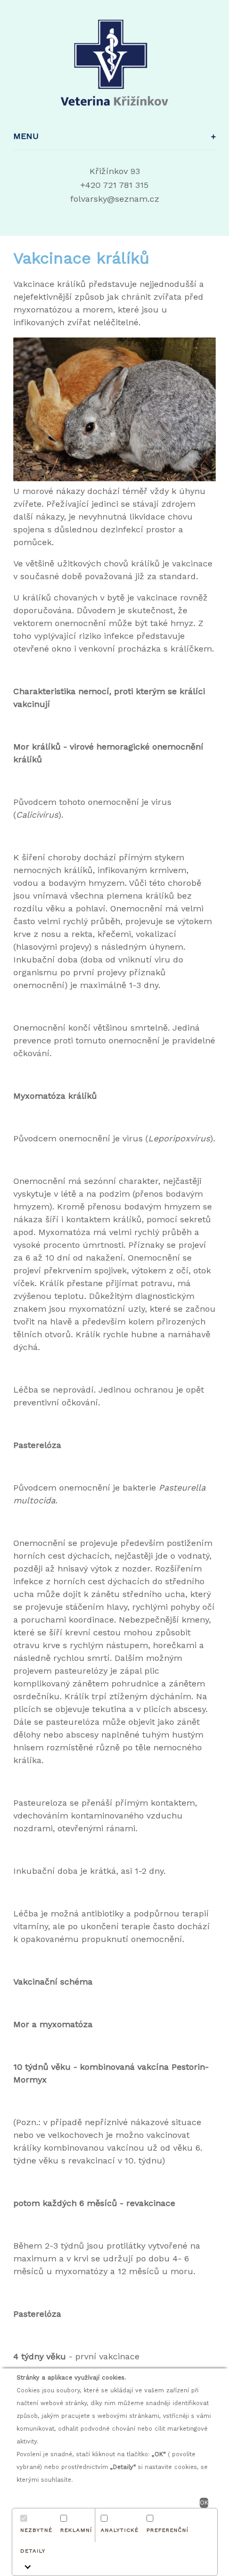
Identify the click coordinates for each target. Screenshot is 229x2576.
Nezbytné (36, 2530)
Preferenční (167, 2530)
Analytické (120, 2530)
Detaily (33, 2551)
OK (204, 2503)
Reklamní (76, 2530)
